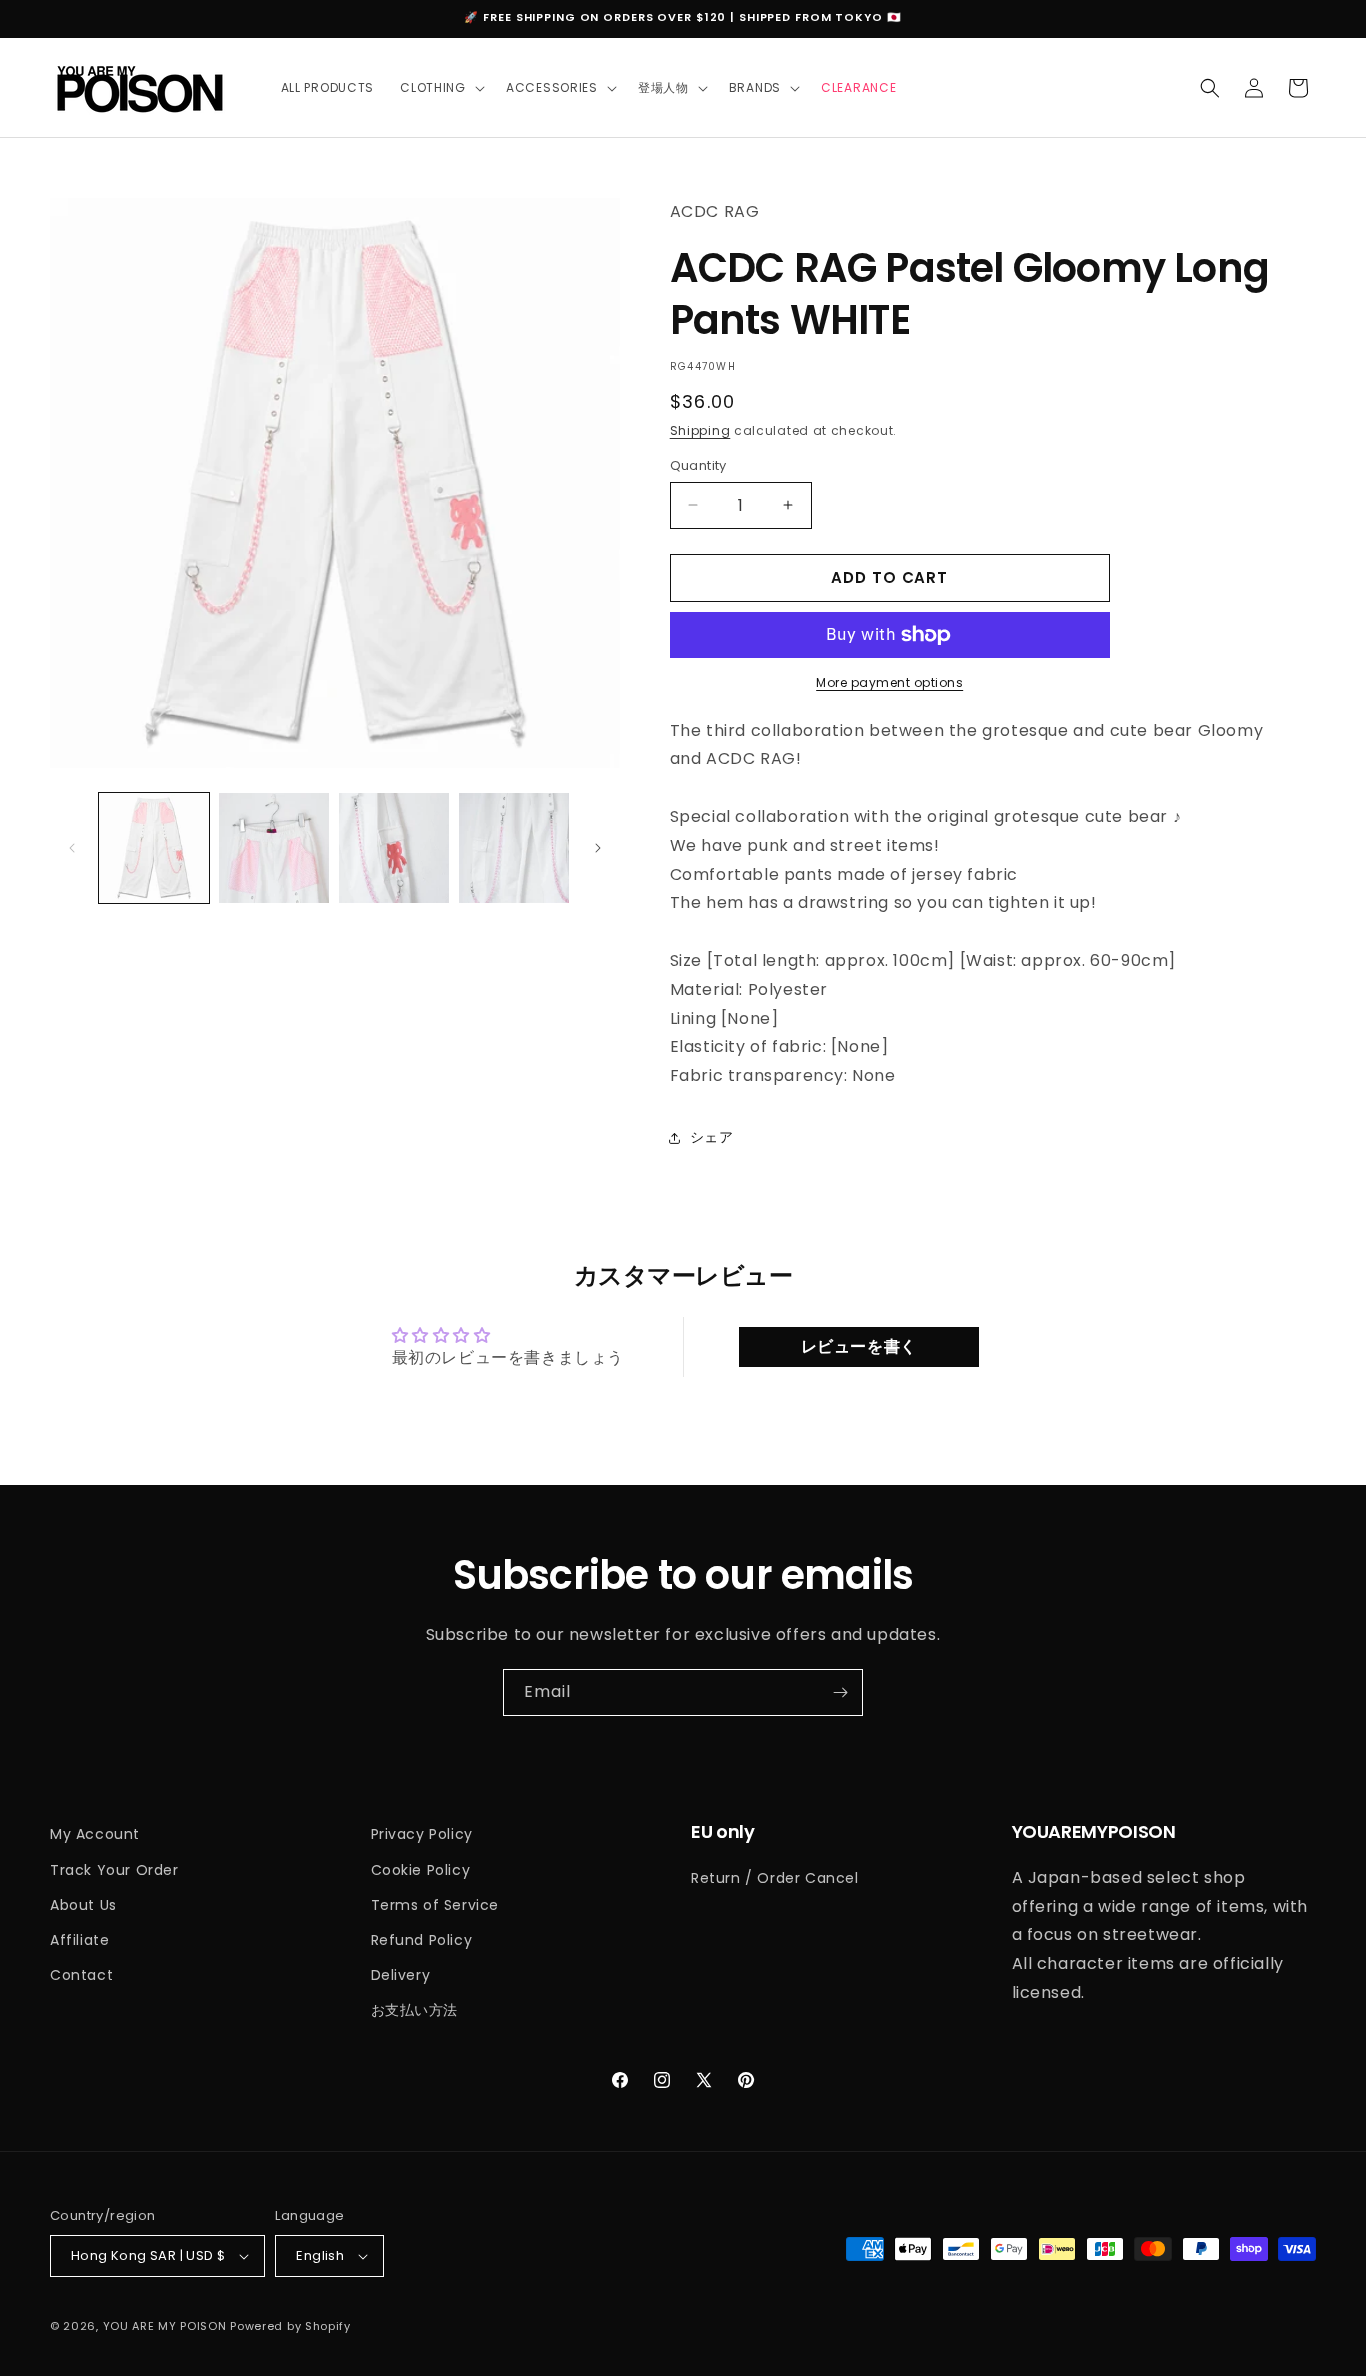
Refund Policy (422, 1940)
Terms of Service (435, 1905)
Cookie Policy (421, 1870)
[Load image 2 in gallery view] (274, 848)
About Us (83, 1905)
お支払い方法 (415, 2010)
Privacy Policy (422, 1834)
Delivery (401, 1975)
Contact (81, 1975)
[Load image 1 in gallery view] (154, 848)
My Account (95, 1834)
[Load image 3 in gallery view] (394, 848)
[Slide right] (598, 848)
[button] (440, 88)
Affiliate (79, 1940)
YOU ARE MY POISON (165, 2326)
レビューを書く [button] (859, 1346)
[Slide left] (72, 848)
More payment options (889, 682)
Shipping (700, 430)
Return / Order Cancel (775, 1878)
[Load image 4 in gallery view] (514, 848)
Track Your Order (114, 1870)
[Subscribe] (840, 1692)
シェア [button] (712, 1137)
